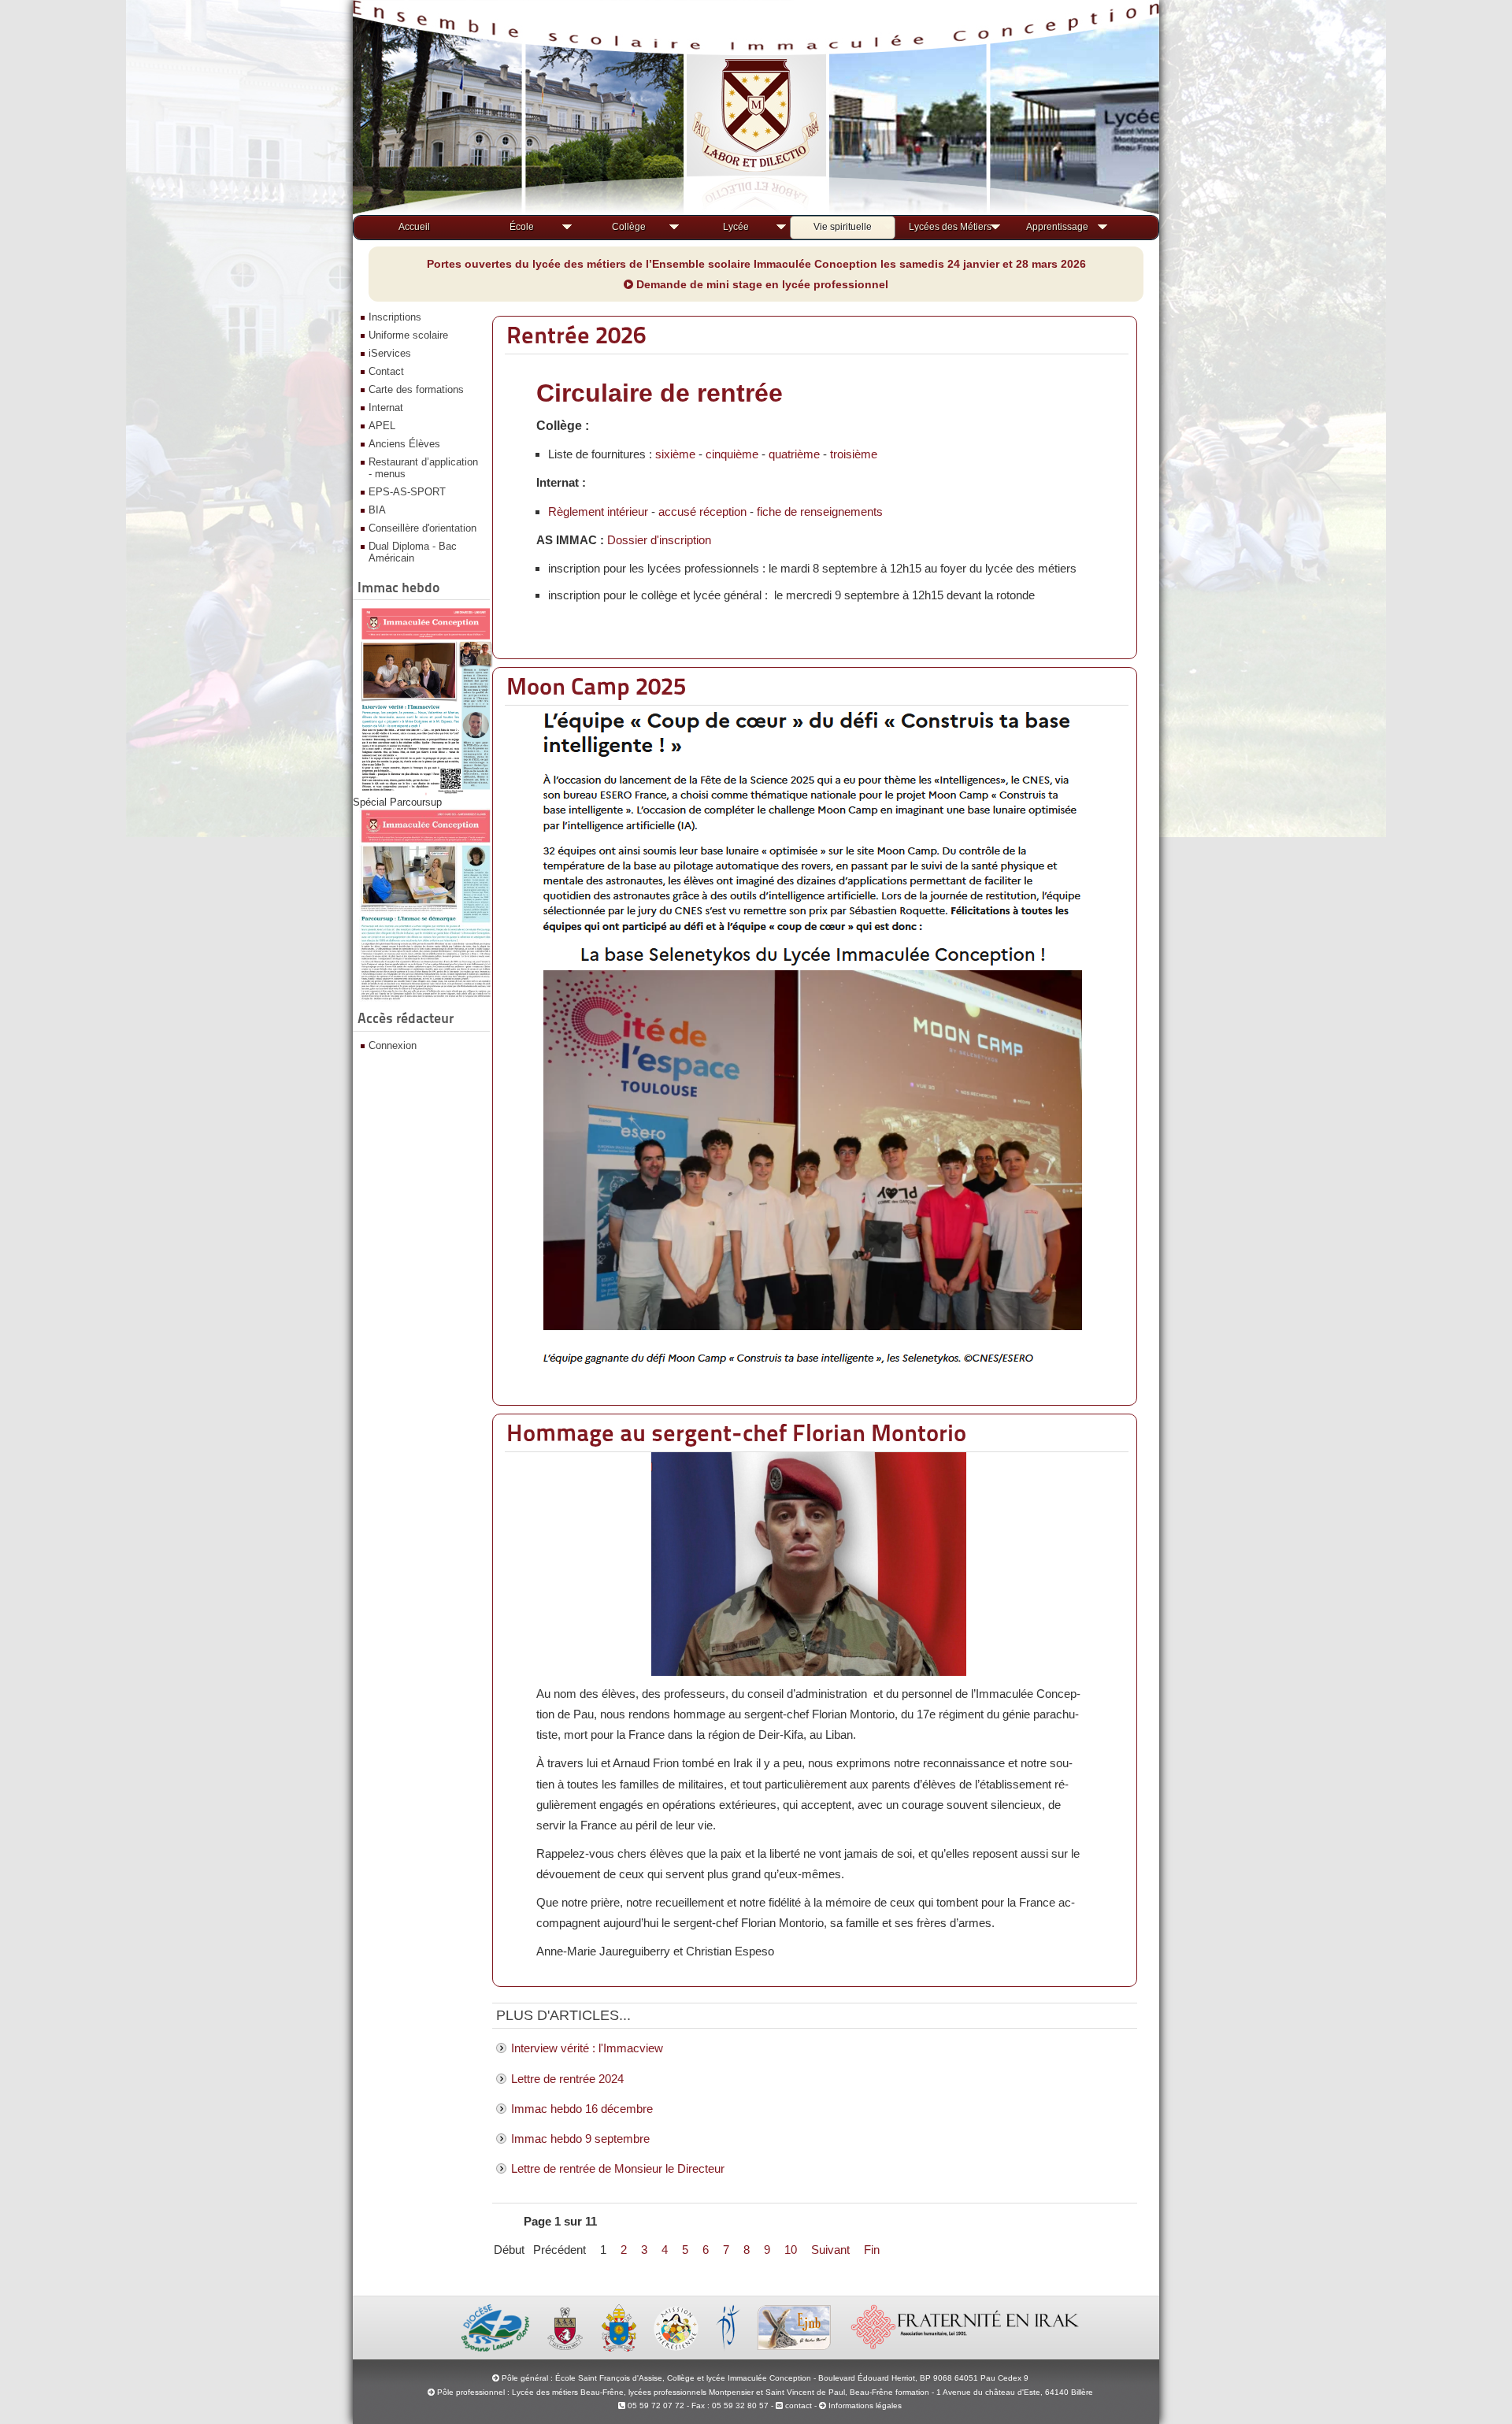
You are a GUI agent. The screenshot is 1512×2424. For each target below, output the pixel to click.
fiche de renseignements (820, 511)
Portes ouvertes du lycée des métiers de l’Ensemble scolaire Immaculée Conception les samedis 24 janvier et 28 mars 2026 (756, 264)
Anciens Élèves (404, 444)
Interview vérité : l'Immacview (587, 2048)
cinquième (732, 454)
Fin (872, 2250)
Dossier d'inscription (659, 540)
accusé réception (702, 511)
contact (797, 2405)
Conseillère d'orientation (422, 528)
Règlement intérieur (598, 511)
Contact (386, 371)
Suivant (830, 2250)
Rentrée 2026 (576, 335)
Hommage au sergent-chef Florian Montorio (736, 1433)
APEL (382, 426)
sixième (675, 454)
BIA (377, 510)
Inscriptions (395, 317)
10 (791, 2250)
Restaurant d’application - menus (423, 468)
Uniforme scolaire (408, 335)
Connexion (393, 1045)
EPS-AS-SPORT (407, 492)
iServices (390, 353)
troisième (854, 454)
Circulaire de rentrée (660, 393)
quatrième (794, 454)
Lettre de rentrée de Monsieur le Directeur (618, 2168)
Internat (386, 408)
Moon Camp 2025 (596, 686)
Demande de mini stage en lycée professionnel (761, 284)
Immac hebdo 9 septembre (580, 2139)
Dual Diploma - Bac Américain (413, 552)
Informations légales (865, 2405)
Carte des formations (416, 389)
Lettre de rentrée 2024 (567, 2079)
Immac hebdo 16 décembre (582, 2109)
